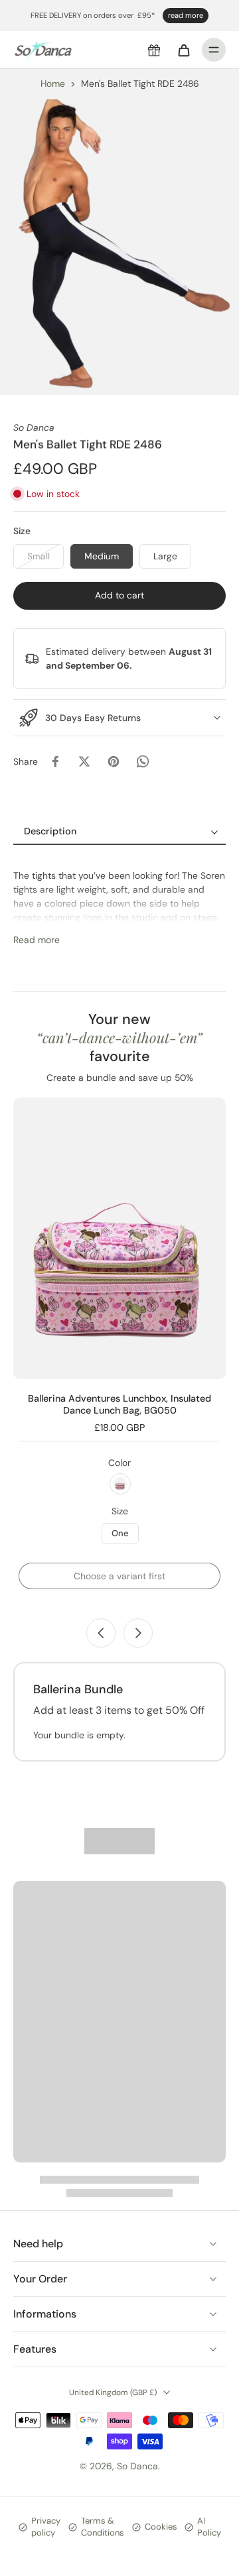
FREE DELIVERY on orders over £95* (93, 15)
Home (53, 84)
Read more (37, 940)
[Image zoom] (119, 247)
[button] (119, 596)
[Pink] (120, 1484)
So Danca (137, 2466)
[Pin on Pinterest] (114, 761)
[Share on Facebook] (55, 761)
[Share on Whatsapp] (143, 761)
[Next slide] (138, 1633)
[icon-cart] (183, 50)
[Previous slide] (101, 1633)
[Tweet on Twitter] (84, 761)
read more (186, 15)
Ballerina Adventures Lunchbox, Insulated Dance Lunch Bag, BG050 (119, 1404)
